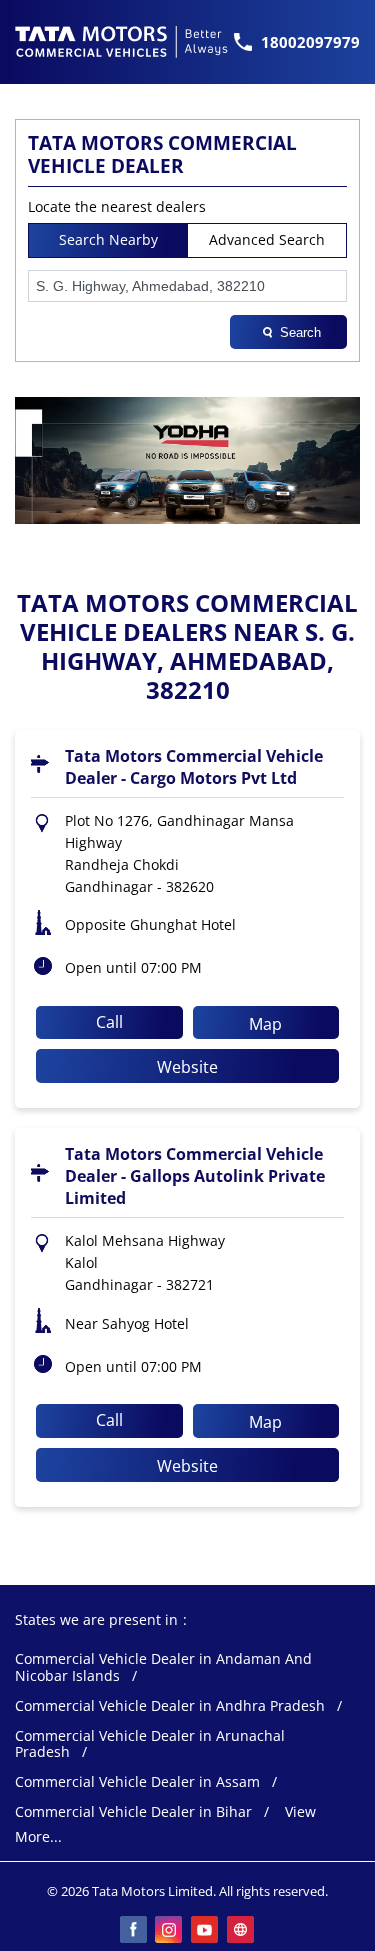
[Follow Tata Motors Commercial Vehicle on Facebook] (134, 1931)
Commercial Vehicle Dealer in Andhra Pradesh (170, 1706)
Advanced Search (267, 239)
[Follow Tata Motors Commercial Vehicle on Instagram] (170, 1931)
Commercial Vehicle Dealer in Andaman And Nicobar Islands (163, 1668)
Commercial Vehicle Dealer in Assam (137, 1782)
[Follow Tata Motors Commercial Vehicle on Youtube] (206, 1931)
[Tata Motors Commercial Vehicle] (122, 42)
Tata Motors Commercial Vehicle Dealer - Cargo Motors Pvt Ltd (194, 767)
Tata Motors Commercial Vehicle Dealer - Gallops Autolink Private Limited (195, 1176)
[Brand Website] (242, 1931)
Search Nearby (108, 239)
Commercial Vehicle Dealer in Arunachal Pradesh (150, 1745)
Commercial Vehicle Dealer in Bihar (133, 1812)
